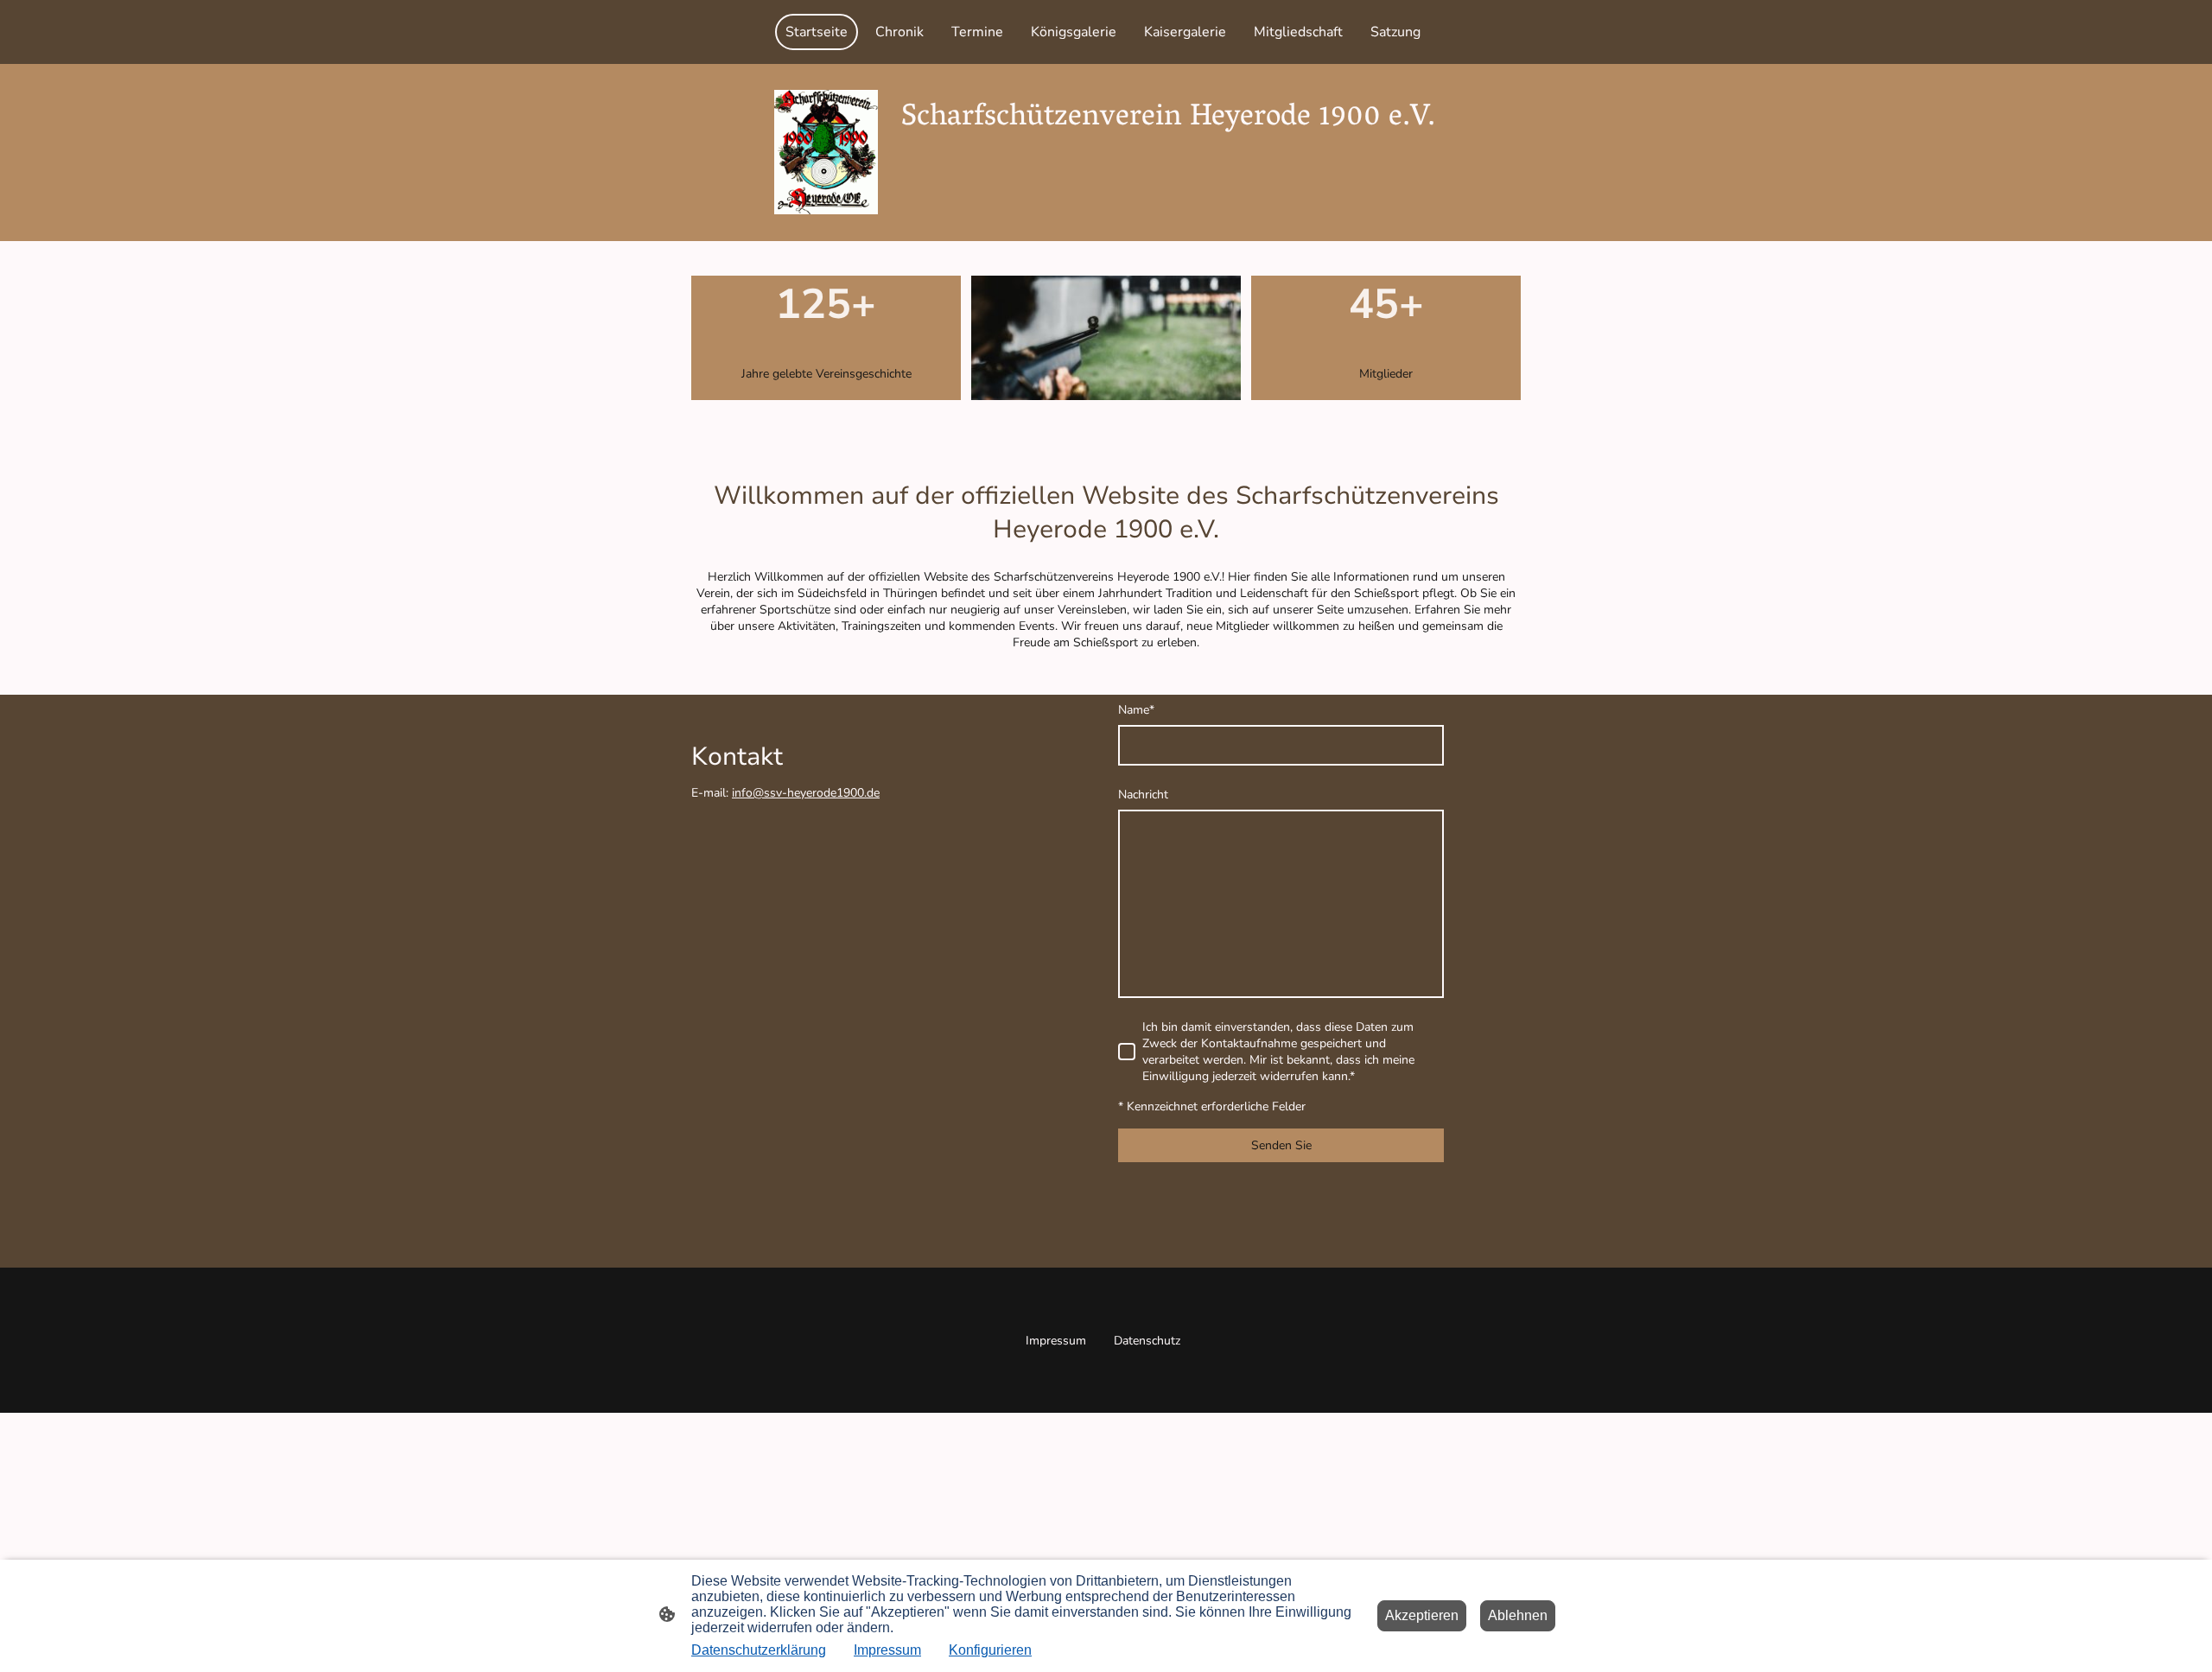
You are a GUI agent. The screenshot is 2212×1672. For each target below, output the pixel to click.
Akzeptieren (1422, 1615)
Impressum (887, 1650)
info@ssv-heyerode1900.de (806, 793)
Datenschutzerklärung (759, 1650)
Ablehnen (1518, 1615)
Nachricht (1143, 795)
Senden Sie (1281, 1145)
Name (1136, 710)
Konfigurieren (990, 1650)
